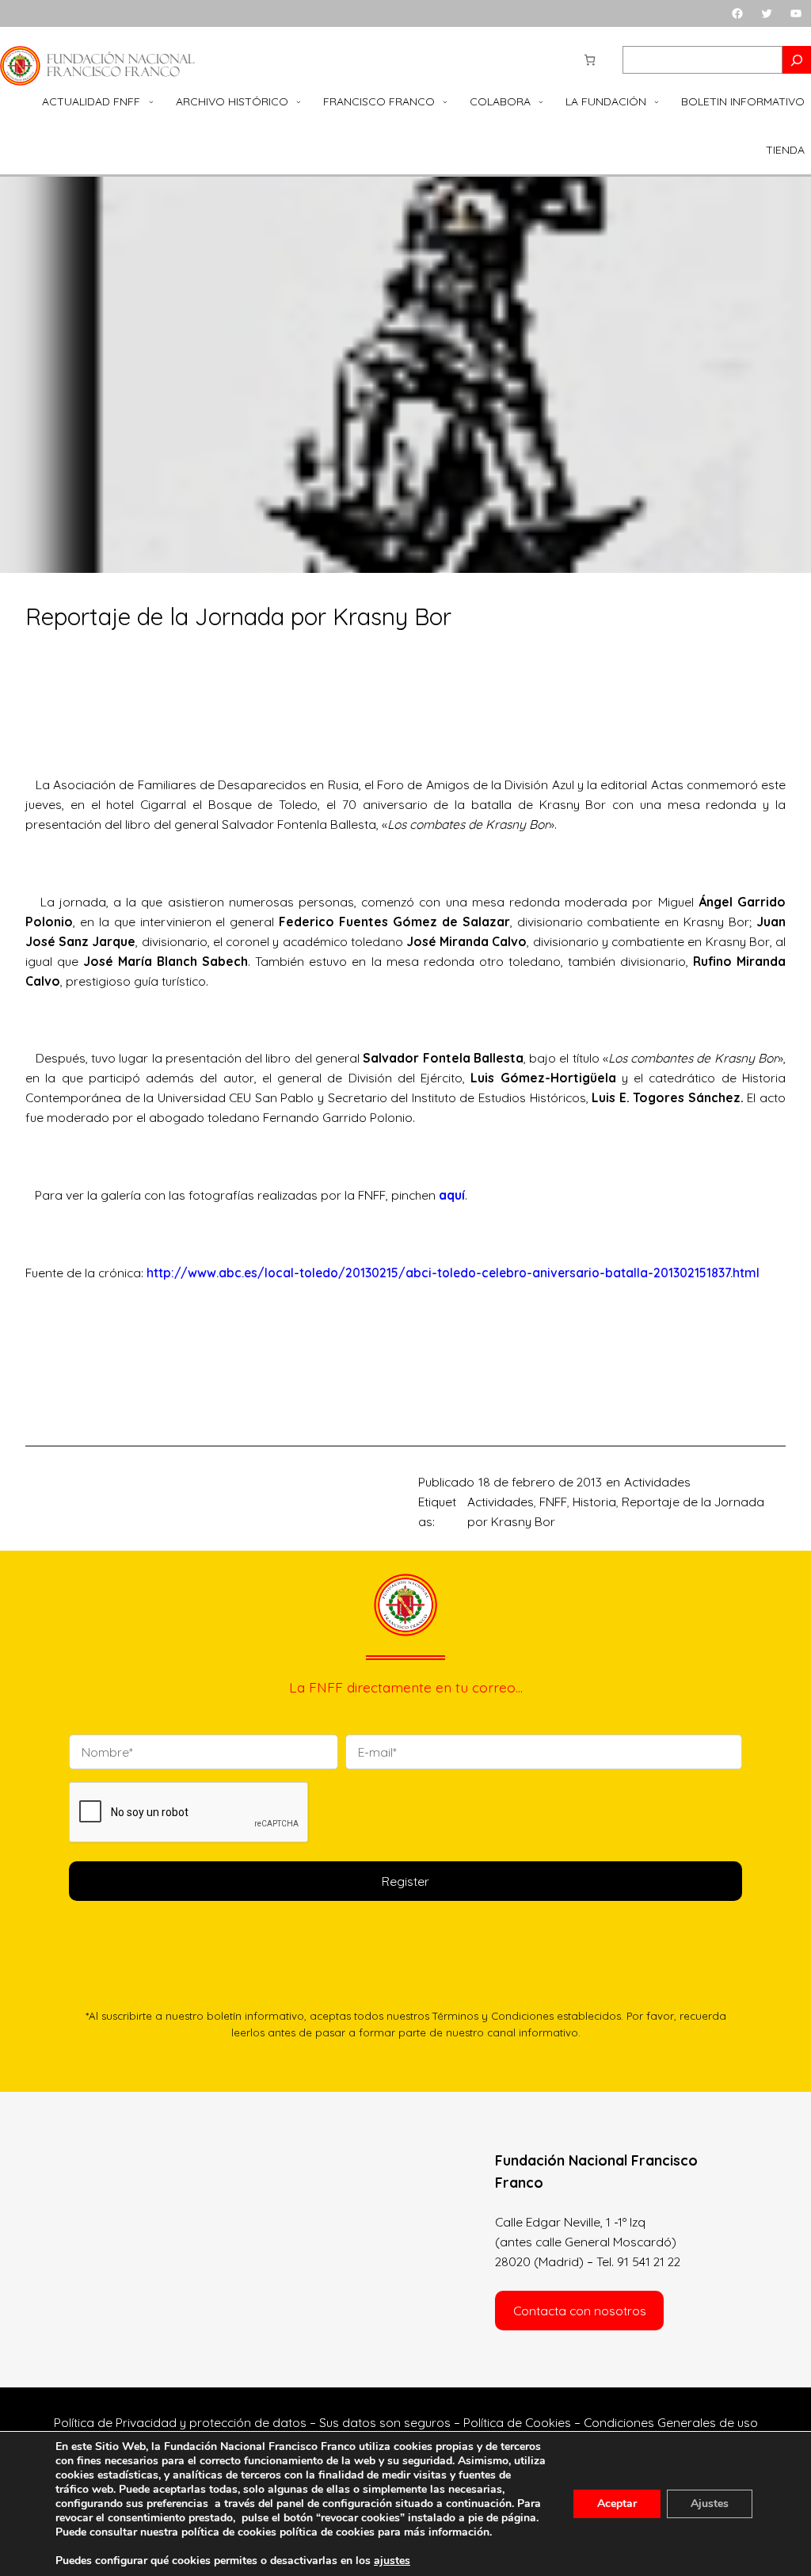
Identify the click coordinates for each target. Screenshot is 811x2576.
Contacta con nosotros (580, 2311)
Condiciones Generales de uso (671, 2422)
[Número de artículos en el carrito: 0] (590, 60)
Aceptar (617, 2503)
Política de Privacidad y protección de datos (180, 2422)
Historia (594, 1502)
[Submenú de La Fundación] (657, 102)
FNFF (553, 1502)
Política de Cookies (517, 2422)
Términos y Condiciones (493, 2016)
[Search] (797, 60)
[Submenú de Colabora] (541, 102)
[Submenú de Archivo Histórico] (299, 102)
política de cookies (327, 2532)
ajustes (392, 2561)
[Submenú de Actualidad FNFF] (151, 102)
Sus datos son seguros (385, 2422)
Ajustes (710, 2503)
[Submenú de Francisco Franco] (445, 102)
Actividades (657, 1482)
